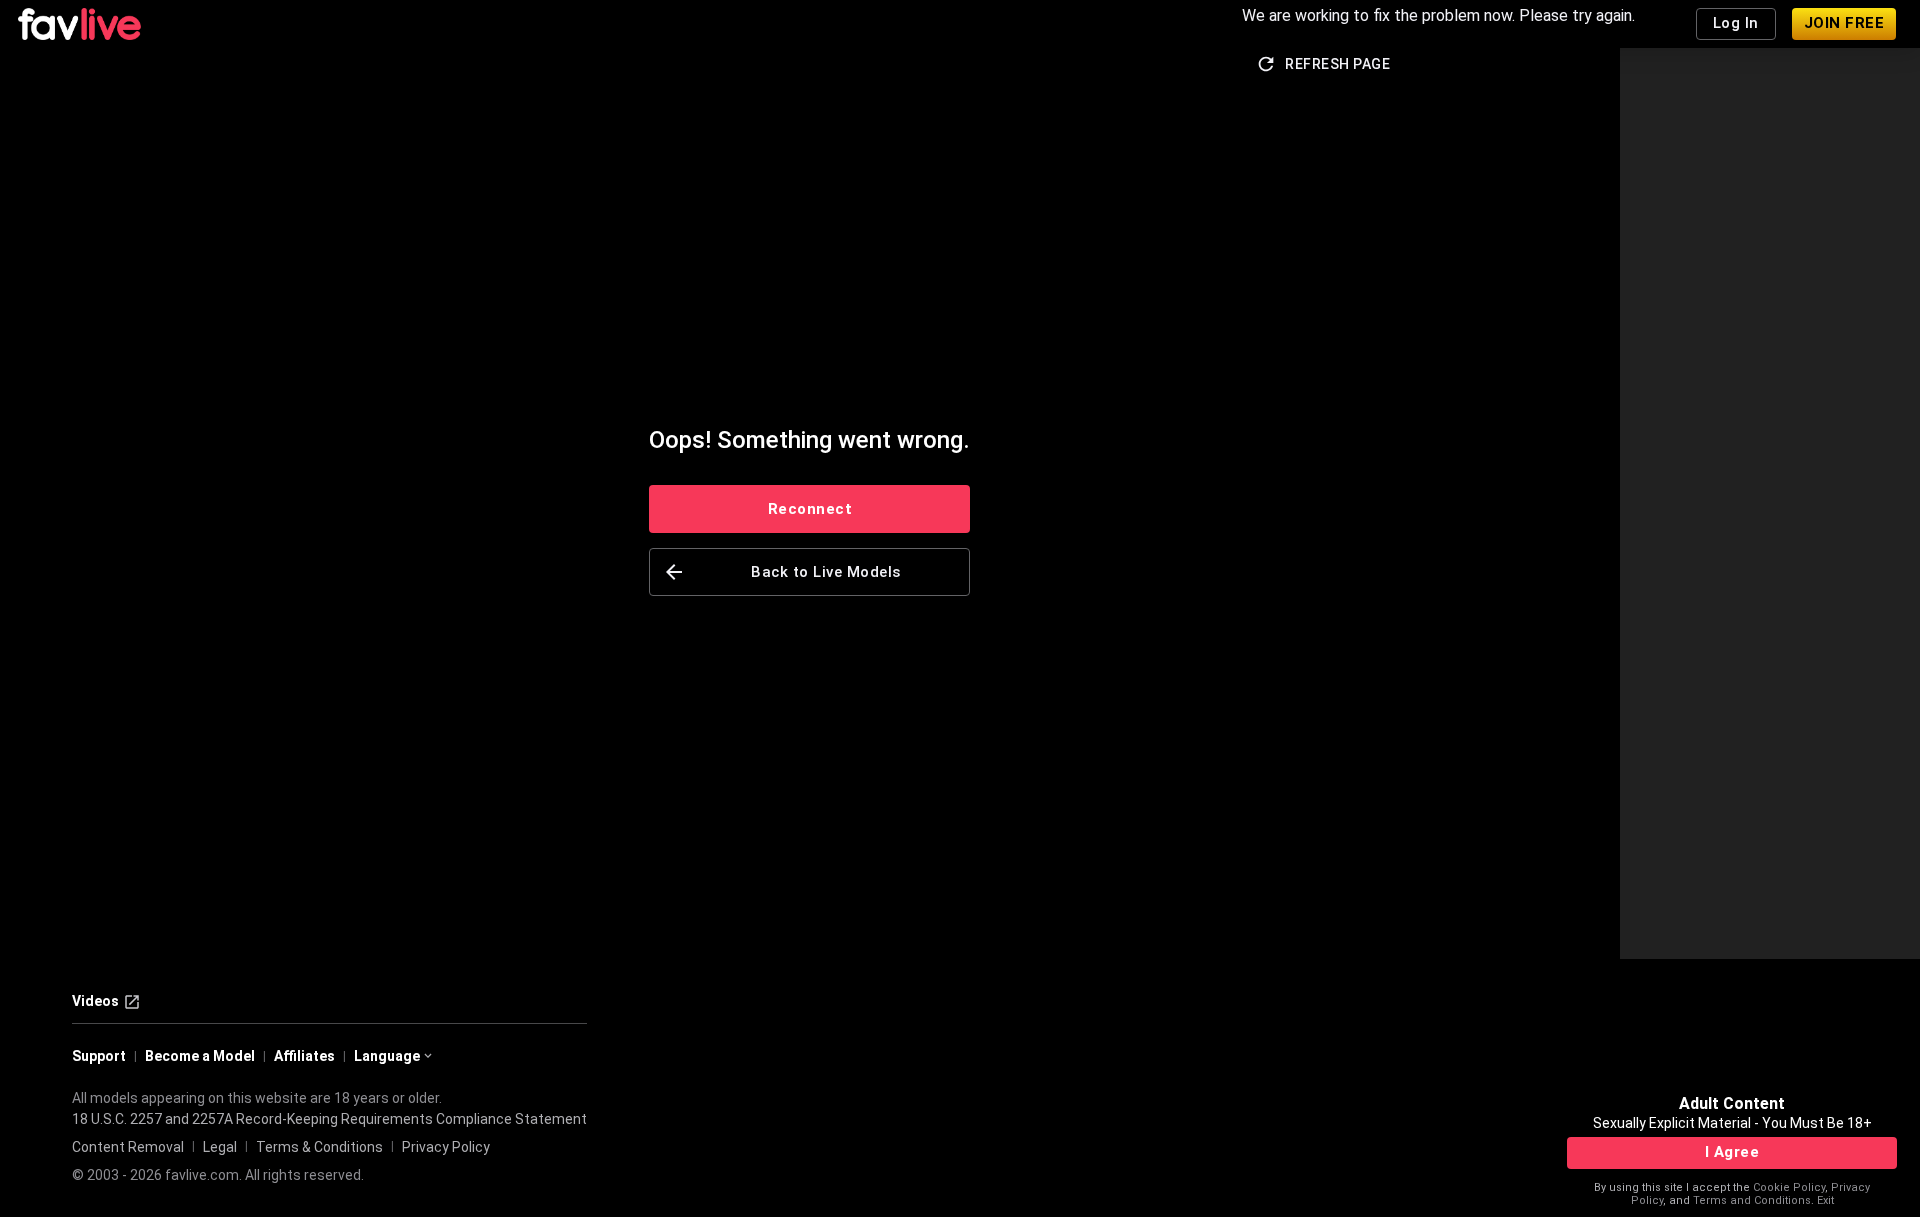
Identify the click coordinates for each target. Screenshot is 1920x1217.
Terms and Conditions (1752, 1200)
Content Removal (128, 1147)
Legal (220, 1147)
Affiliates (304, 1056)
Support (99, 1056)
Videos (95, 1001)
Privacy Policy (446, 1147)
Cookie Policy (1789, 1187)
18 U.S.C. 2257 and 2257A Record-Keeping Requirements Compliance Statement (329, 1119)
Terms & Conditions (319, 1147)
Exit (1825, 1200)
